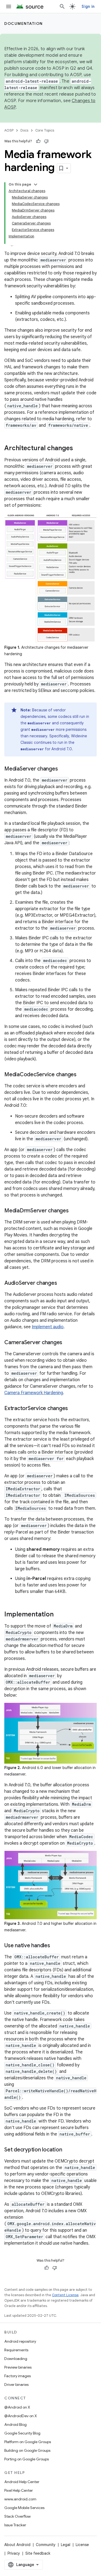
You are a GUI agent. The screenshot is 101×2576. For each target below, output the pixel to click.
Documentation (24, 23)
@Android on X (17, 2407)
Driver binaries (16, 2385)
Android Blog (15, 2424)
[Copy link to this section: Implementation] (59, 1615)
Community (46, 2545)
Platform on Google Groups (28, 2442)
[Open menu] (9, 6)
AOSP (9, 130)
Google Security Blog (22, 2433)
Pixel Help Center (19, 2490)
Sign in (88, 6)
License (82, 2545)
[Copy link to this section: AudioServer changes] (62, 1283)
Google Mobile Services (24, 2508)
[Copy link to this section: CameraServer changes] (68, 1343)
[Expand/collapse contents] (36, 184)
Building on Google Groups (27, 2450)
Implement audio (48, 1327)
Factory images (18, 2376)
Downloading (16, 2359)
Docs (24, 130)
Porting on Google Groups (27, 2459)
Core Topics (45, 130)
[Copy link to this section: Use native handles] (55, 1946)
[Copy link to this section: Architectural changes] (78, 449)
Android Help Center (22, 2482)
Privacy (14, 2553)
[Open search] (62, 6)
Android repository (20, 2341)
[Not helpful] (46, 141)
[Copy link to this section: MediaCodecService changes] (82, 1075)
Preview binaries (18, 2367)
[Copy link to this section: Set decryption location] (67, 2150)
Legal (66, 2545)
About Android (17, 2545)
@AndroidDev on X (21, 2416)
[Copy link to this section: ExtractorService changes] (73, 1409)
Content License (65, 2295)
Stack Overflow (18, 2516)
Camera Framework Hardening (34, 1393)
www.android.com (20, 2499)
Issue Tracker (15, 2525)
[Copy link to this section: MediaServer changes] (63, 769)
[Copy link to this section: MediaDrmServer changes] (74, 1211)
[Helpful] (38, 141)
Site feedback (38, 2553)
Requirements (16, 2350)
